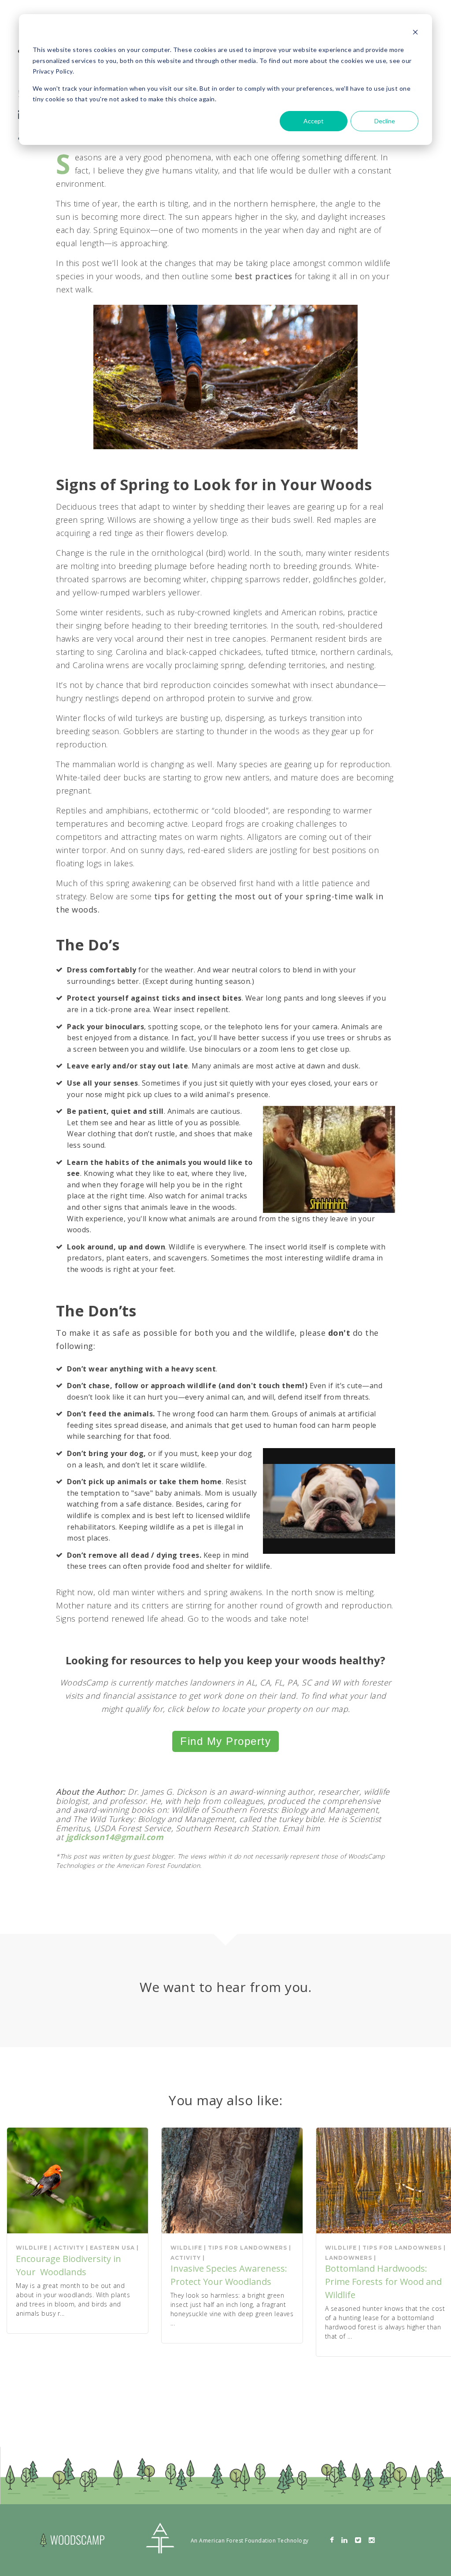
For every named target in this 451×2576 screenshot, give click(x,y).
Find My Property (225, 1741)
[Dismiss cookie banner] (415, 33)
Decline (385, 121)
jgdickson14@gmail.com (115, 1837)
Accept (314, 121)
